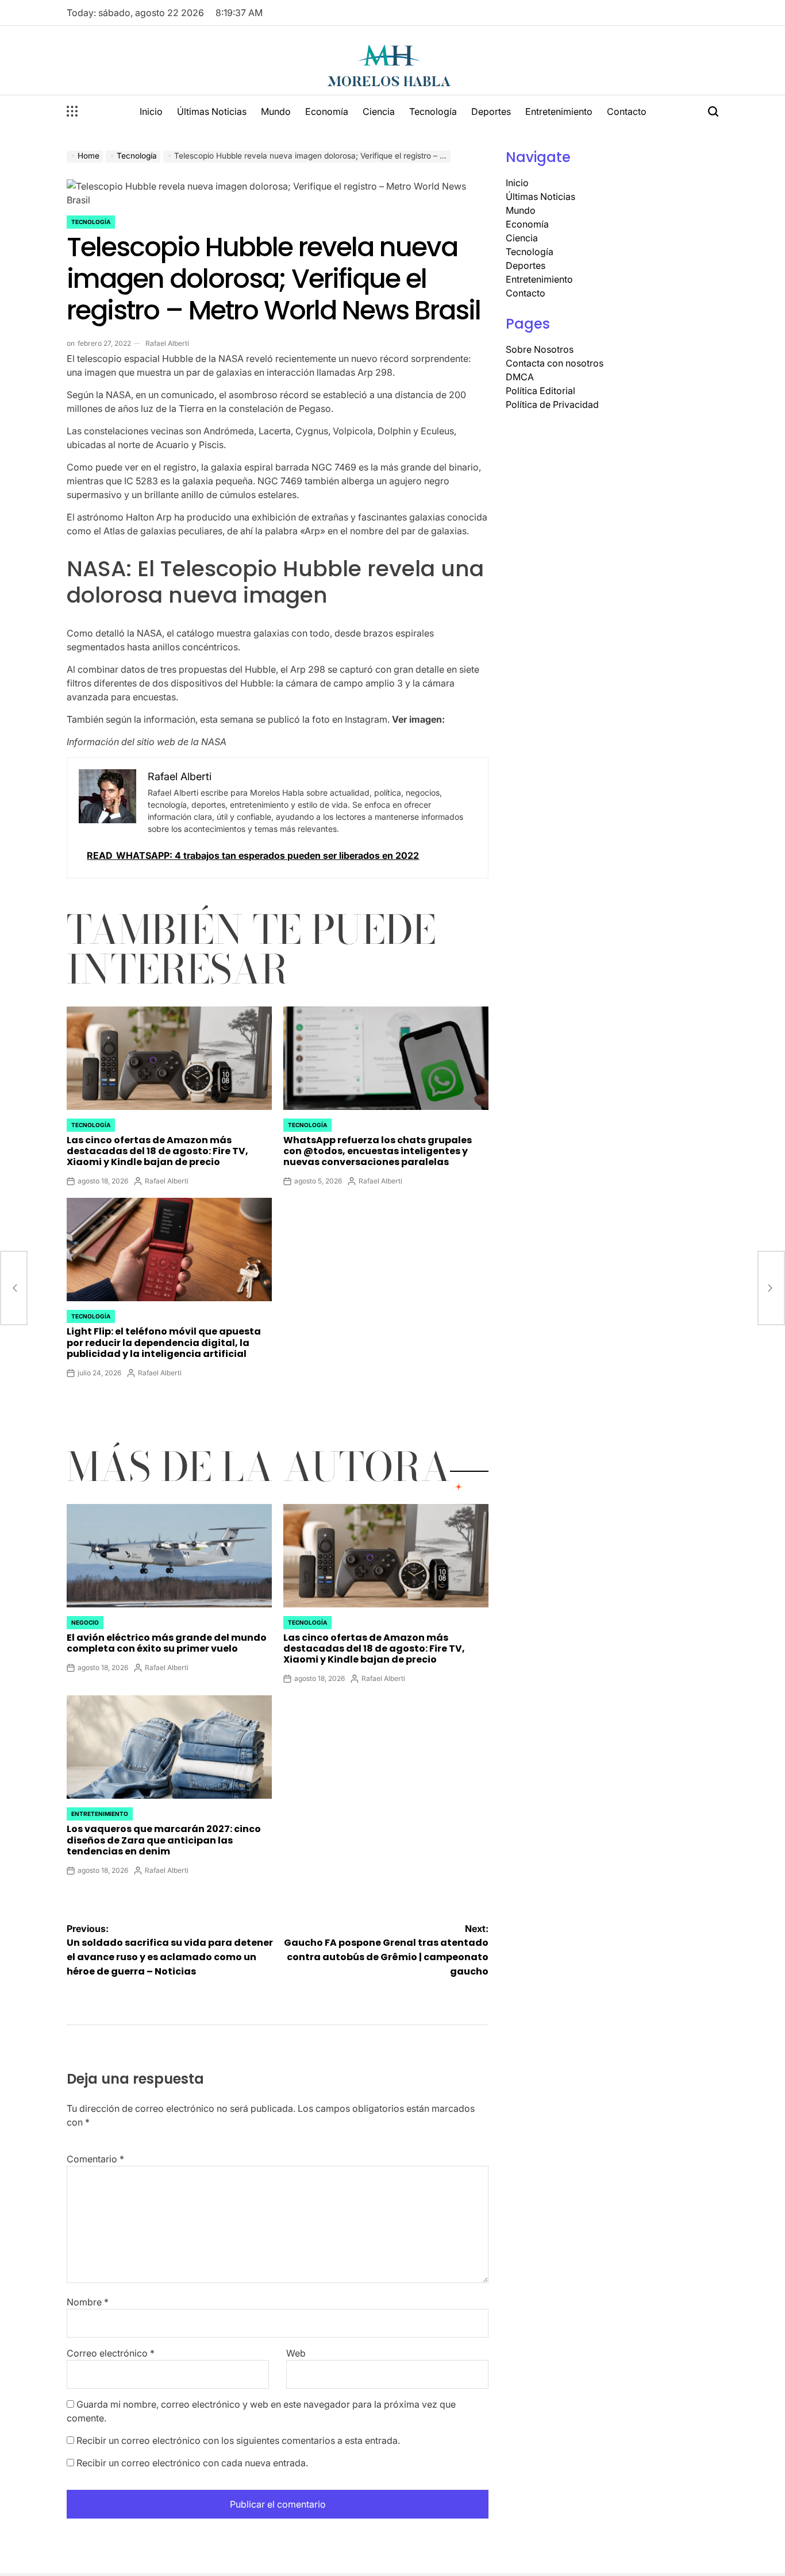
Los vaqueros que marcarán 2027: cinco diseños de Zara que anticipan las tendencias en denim (164, 1840)
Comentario (95, 2159)
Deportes (491, 111)
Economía (327, 111)
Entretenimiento (559, 111)
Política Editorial (540, 391)
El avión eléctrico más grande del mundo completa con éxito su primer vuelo (167, 1643)
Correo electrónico (111, 2353)
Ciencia (379, 111)
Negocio (85, 1622)
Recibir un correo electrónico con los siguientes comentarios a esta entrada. (238, 2440)
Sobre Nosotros (540, 349)
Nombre (88, 2302)
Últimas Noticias (212, 111)
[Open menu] (72, 111)
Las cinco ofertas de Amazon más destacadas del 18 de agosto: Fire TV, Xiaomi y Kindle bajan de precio (157, 1151)
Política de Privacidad (552, 404)
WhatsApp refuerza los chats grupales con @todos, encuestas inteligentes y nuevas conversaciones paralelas (378, 1151)
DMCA (520, 377)
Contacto (627, 111)
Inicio (151, 111)
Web (296, 2353)
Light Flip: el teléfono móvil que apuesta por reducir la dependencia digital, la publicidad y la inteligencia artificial (164, 1342)
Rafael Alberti (167, 343)
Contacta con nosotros (555, 363)
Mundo (276, 111)
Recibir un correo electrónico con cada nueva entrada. (192, 2463)
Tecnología (433, 111)
